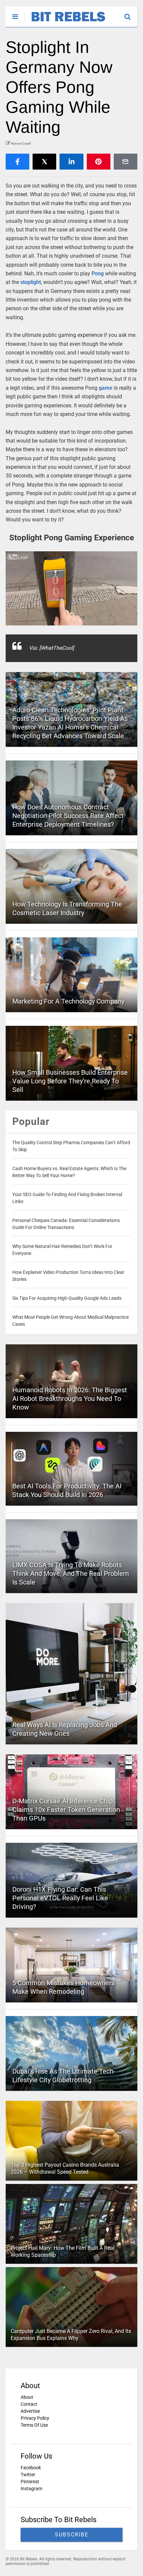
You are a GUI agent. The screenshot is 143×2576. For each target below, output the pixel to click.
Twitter (28, 2475)
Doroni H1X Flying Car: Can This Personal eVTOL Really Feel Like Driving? (60, 1898)
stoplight (31, 282)
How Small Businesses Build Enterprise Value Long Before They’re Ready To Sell (70, 1081)
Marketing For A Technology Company (68, 1001)
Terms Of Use (34, 2425)
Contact (29, 2404)
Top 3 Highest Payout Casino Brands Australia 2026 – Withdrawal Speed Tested (65, 2168)
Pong (98, 273)
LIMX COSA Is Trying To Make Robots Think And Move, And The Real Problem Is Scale (71, 1573)
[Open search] (131, 14)
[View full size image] (71, 588)
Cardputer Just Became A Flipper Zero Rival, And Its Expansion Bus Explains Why (71, 2335)
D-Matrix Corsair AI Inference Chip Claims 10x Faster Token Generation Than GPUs (66, 1810)
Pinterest (30, 2482)
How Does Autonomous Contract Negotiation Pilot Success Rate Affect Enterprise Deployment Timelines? (68, 816)
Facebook (31, 2468)
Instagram (31, 2489)
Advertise (30, 2411)
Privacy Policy (35, 2418)
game (106, 388)
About (27, 2397)
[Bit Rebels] (65, 22)
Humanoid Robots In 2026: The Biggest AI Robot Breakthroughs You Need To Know (70, 1399)
